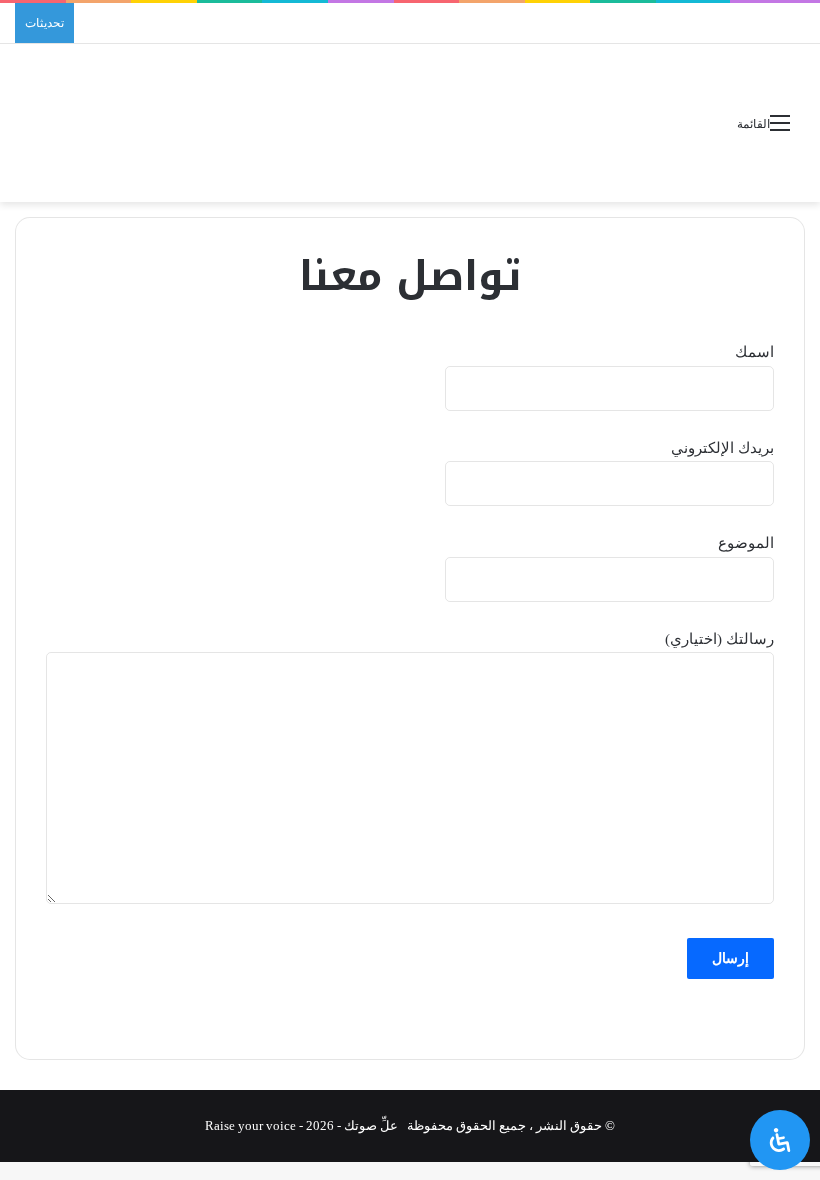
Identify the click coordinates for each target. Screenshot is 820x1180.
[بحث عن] (40, 130)
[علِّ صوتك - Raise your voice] (410, 123)
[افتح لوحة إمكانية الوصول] (780, 1140)
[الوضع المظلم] (75, 130)
